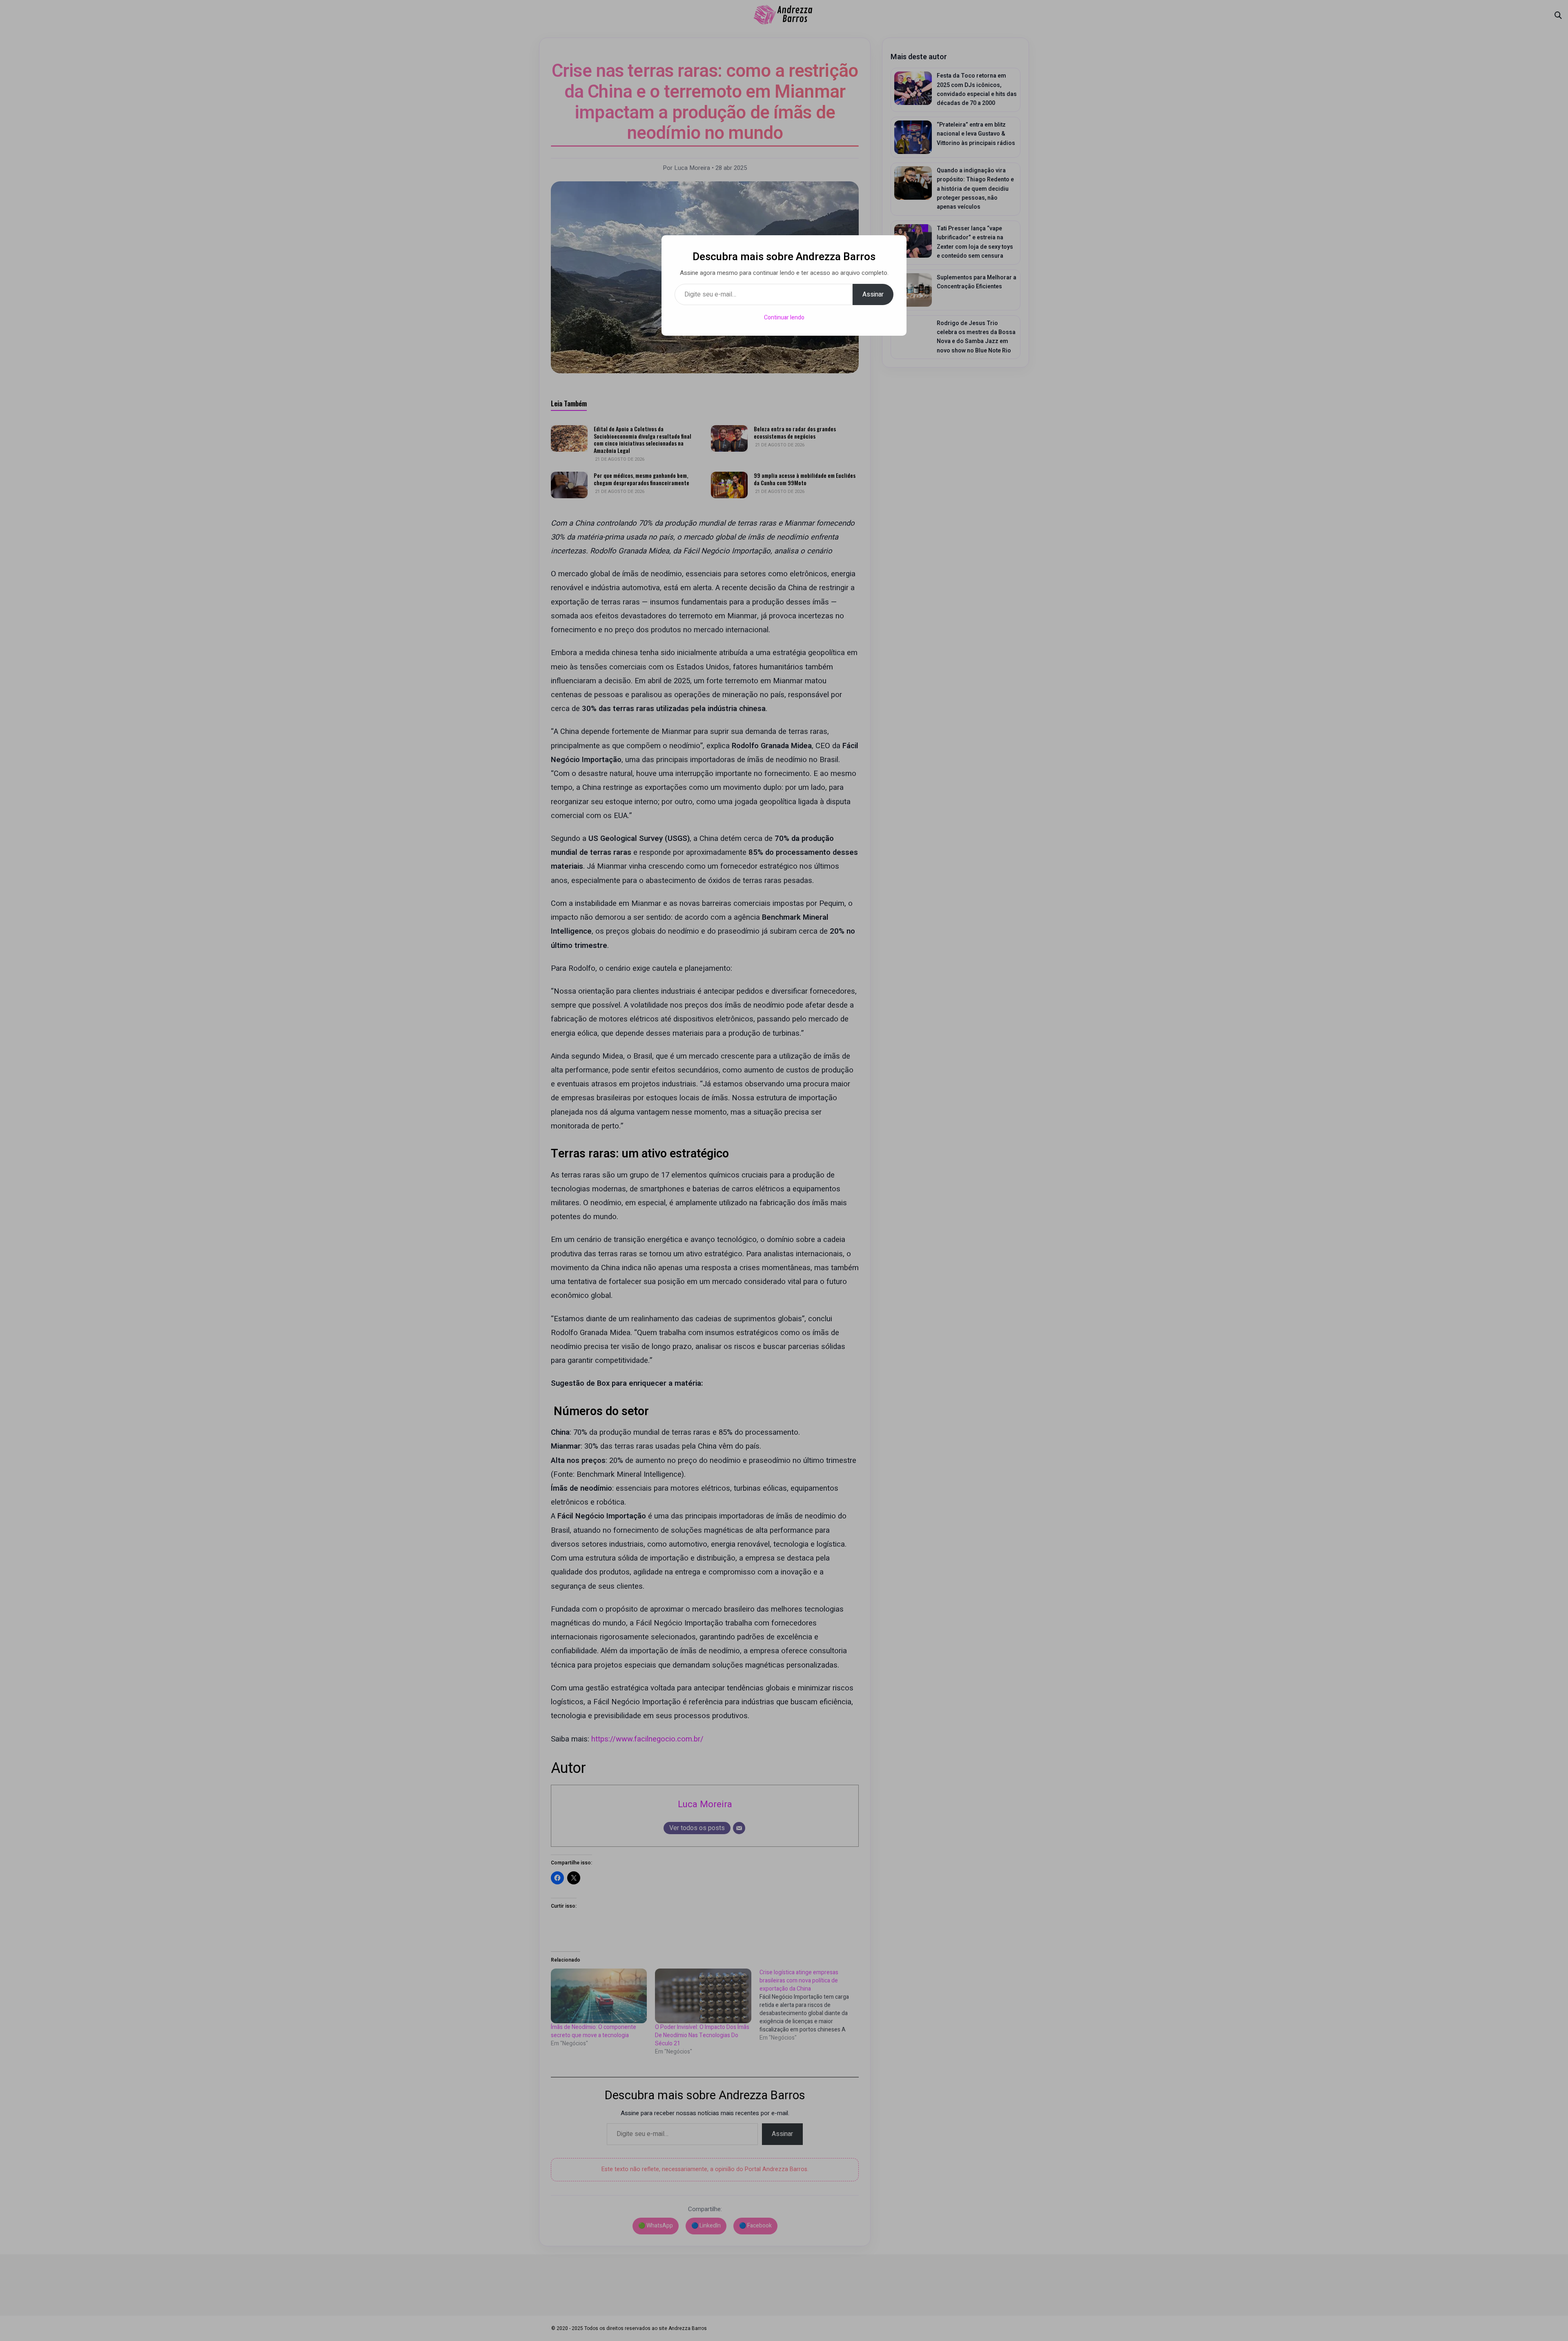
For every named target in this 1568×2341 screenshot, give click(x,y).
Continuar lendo (784, 318)
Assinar (873, 294)
